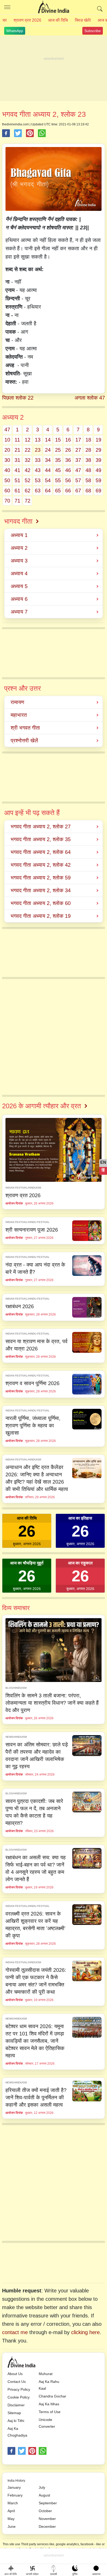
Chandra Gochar (52, 2396)
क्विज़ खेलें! (83, 20)
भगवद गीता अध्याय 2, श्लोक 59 (41, 878)
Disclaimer (16, 2405)
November (47, 2519)
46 (68, 470)
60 (7, 491)
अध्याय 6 (19, 599)
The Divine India (53, 7)
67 (78, 491)
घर (5, 20)
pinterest (32, 2451)
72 (28, 501)
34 (48, 460)
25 (58, 450)
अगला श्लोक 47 (90, 398)
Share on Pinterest (30, 133)
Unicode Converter (47, 2423)
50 (7, 480)
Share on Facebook (6, 133)
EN (103, 1162)
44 (48, 470)
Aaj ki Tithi (16, 2421)
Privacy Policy (19, 2389)
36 (68, 460)
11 (17, 440)
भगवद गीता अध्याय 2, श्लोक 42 (41, 865)
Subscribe (93, 31)
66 (68, 491)
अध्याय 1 (19, 535)
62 (28, 491)
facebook (11, 2451)
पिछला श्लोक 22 (18, 398)
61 (17, 491)
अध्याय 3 (19, 561)
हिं (103, 1170)
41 (17, 470)
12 (28, 440)
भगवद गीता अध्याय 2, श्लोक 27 (41, 827)
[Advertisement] (53, 69)
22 (28, 450)
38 (88, 460)
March (13, 2503)
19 (98, 440)
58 (88, 480)
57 (78, 480)
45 (58, 470)
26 (68, 450)
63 (38, 491)
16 (68, 440)
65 (58, 491)
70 (7, 501)
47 (7, 430)
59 (98, 480)
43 (38, 470)
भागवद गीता (18, 521)
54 (48, 480)
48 (88, 470)
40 (7, 470)
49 (98, 470)
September (48, 2503)
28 (88, 450)
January (14, 2487)
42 (28, 470)
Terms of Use (50, 2412)
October (45, 2511)
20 (7, 450)
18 (88, 440)
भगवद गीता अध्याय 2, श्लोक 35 (41, 839)
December (47, 2526)
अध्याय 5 (19, 586)
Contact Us (17, 2382)
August (44, 2495)
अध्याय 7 (19, 612)
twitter (22, 2451)
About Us (15, 2374)
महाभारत (19, 715)
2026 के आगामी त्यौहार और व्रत (42, 1106)
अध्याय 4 (19, 573)
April (11, 2511)
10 (7, 440)
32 (28, 460)
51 (17, 480)
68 (88, 491)
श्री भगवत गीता (25, 728)
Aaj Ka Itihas (49, 2404)
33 (38, 460)
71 (17, 501)
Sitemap (14, 2413)
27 (78, 450)
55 (58, 480)
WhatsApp (15, 31)
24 (48, 450)
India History (16, 2481)
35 (58, 460)
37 (78, 460)
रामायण (17, 702)
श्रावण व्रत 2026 (27, 20)
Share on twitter (18, 133)
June (12, 2526)
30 (7, 460)
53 (38, 480)
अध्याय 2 (19, 548)
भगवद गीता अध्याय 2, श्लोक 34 (41, 890)
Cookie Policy (19, 2397)
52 (28, 480)
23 (38, 450)
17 (78, 440)
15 (58, 440)
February (15, 2495)
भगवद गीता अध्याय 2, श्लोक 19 (41, 916)
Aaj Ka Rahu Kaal (49, 2385)
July (42, 2487)
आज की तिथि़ (58, 20)
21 (17, 450)
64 (48, 491)
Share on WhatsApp (42, 133)
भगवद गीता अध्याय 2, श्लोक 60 (41, 903)
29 (98, 450)
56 (68, 480)
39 (98, 460)
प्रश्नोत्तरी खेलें (24, 741)
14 (48, 440)
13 (38, 440)
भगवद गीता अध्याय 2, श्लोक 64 (41, 852)
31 (17, 460)
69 (98, 491)
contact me (15, 2332)
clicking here (85, 2332)
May (11, 2519)
